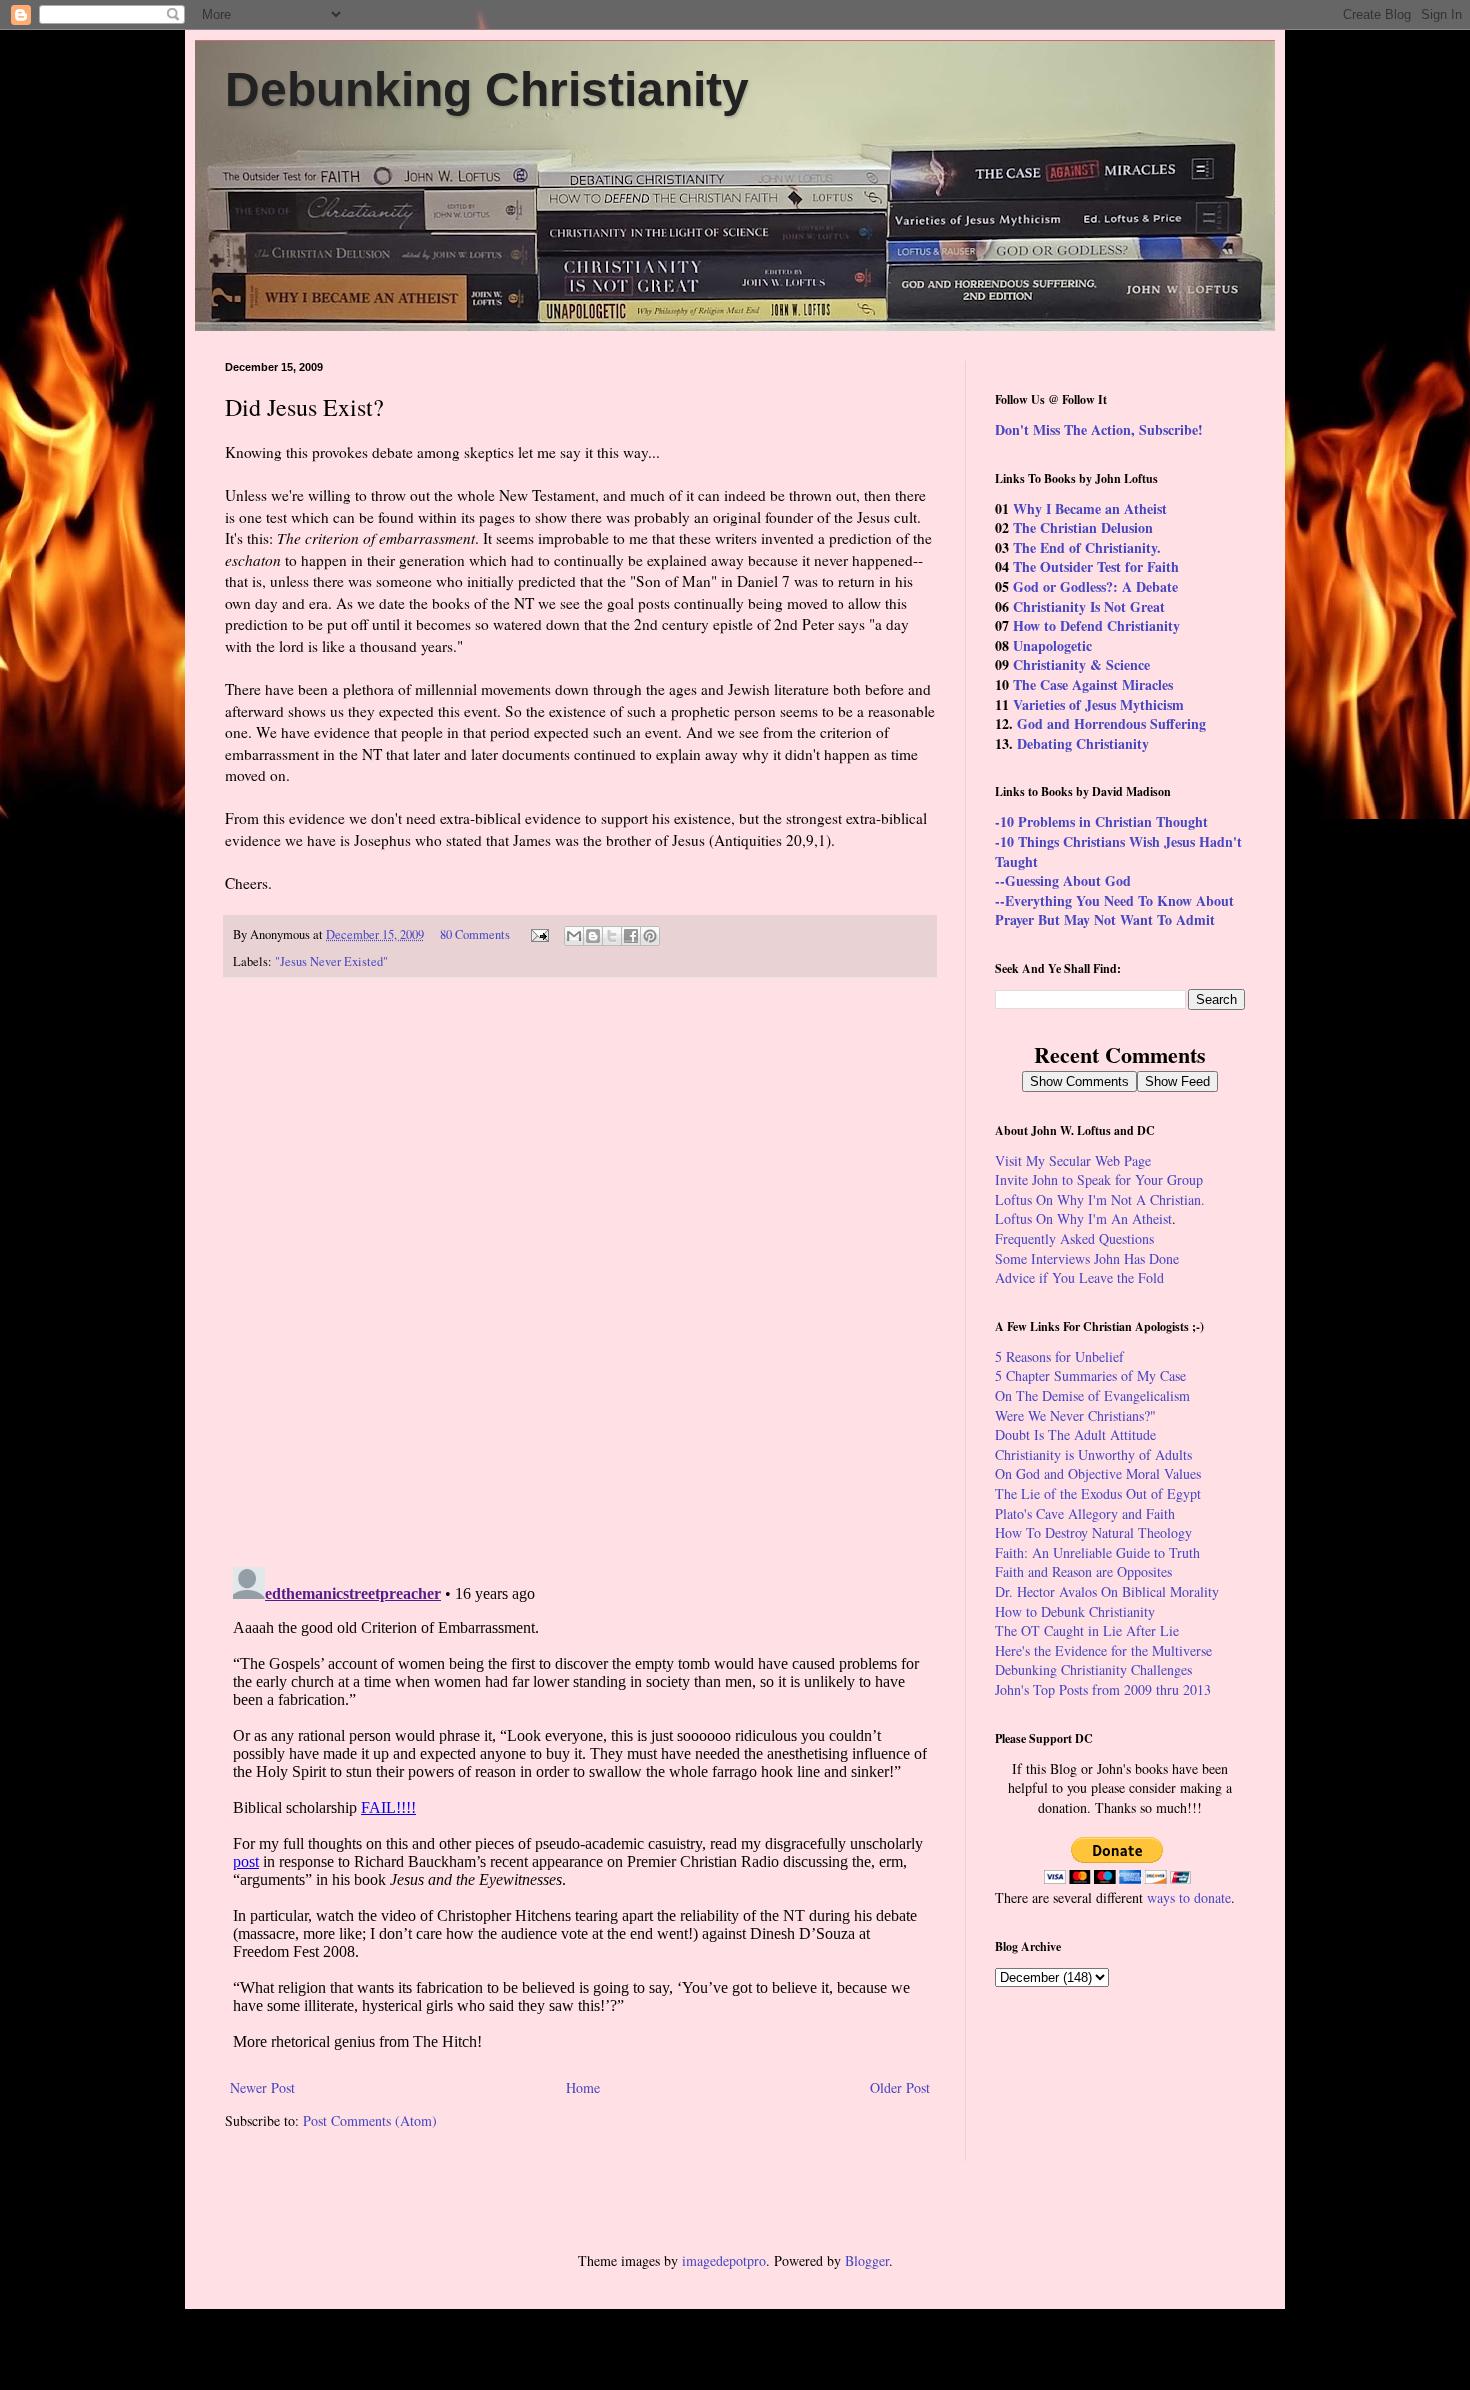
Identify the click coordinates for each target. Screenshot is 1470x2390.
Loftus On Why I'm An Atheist (1083, 1218)
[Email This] (574, 936)
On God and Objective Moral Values (1098, 1473)
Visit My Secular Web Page (1073, 1160)
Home (583, 2087)
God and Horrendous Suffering (1111, 723)
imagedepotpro (724, 2260)
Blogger (867, 2260)
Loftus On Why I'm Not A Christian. (1100, 1199)
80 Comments (475, 934)
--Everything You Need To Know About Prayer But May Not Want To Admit (1114, 910)
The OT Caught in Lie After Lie (1087, 1630)
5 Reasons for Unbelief (1059, 1356)
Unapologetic (1052, 645)
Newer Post (262, 2087)
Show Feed (1177, 1081)
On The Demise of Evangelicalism (1092, 1395)
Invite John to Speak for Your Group (1099, 1179)
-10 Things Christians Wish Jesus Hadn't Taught (1118, 851)
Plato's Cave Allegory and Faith (1085, 1513)
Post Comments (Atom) (370, 2120)
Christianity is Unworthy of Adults (1093, 1454)
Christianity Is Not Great (1089, 606)
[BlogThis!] (593, 936)
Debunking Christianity (487, 89)
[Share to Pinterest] (650, 936)
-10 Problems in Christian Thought (1101, 821)
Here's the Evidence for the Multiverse (1103, 1650)
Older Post (900, 2087)
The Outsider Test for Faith (1096, 566)
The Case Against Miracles (1093, 684)
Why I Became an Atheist (1090, 508)
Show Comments (1079, 1081)
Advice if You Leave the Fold (1079, 1277)
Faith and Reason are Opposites (1083, 1571)
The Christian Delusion (1083, 527)
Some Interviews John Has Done (1087, 1258)
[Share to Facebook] (631, 936)
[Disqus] (580, 1273)
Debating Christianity (1083, 743)
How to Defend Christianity (1096, 625)
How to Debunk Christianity (1075, 1611)
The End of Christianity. (1087, 547)
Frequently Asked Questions (1074, 1238)
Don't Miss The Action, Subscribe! (1099, 429)
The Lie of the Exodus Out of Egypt (1098, 1493)
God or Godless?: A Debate (1095, 586)
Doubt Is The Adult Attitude (1075, 1434)
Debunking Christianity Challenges (1093, 1669)
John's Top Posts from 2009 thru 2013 (1103, 1689)
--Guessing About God (1063, 880)
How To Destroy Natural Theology (1093, 1532)
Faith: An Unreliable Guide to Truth (1097, 1552)
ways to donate (1189, 1897)
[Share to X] (612, 936)
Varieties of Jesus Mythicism (1098, 704)
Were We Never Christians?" (1075, 1415)
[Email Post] (538, 934)
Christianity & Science (1081, 664)
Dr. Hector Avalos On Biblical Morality (1107, 1591)
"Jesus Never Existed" (331, 961)
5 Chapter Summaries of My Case (1090, 1375)
